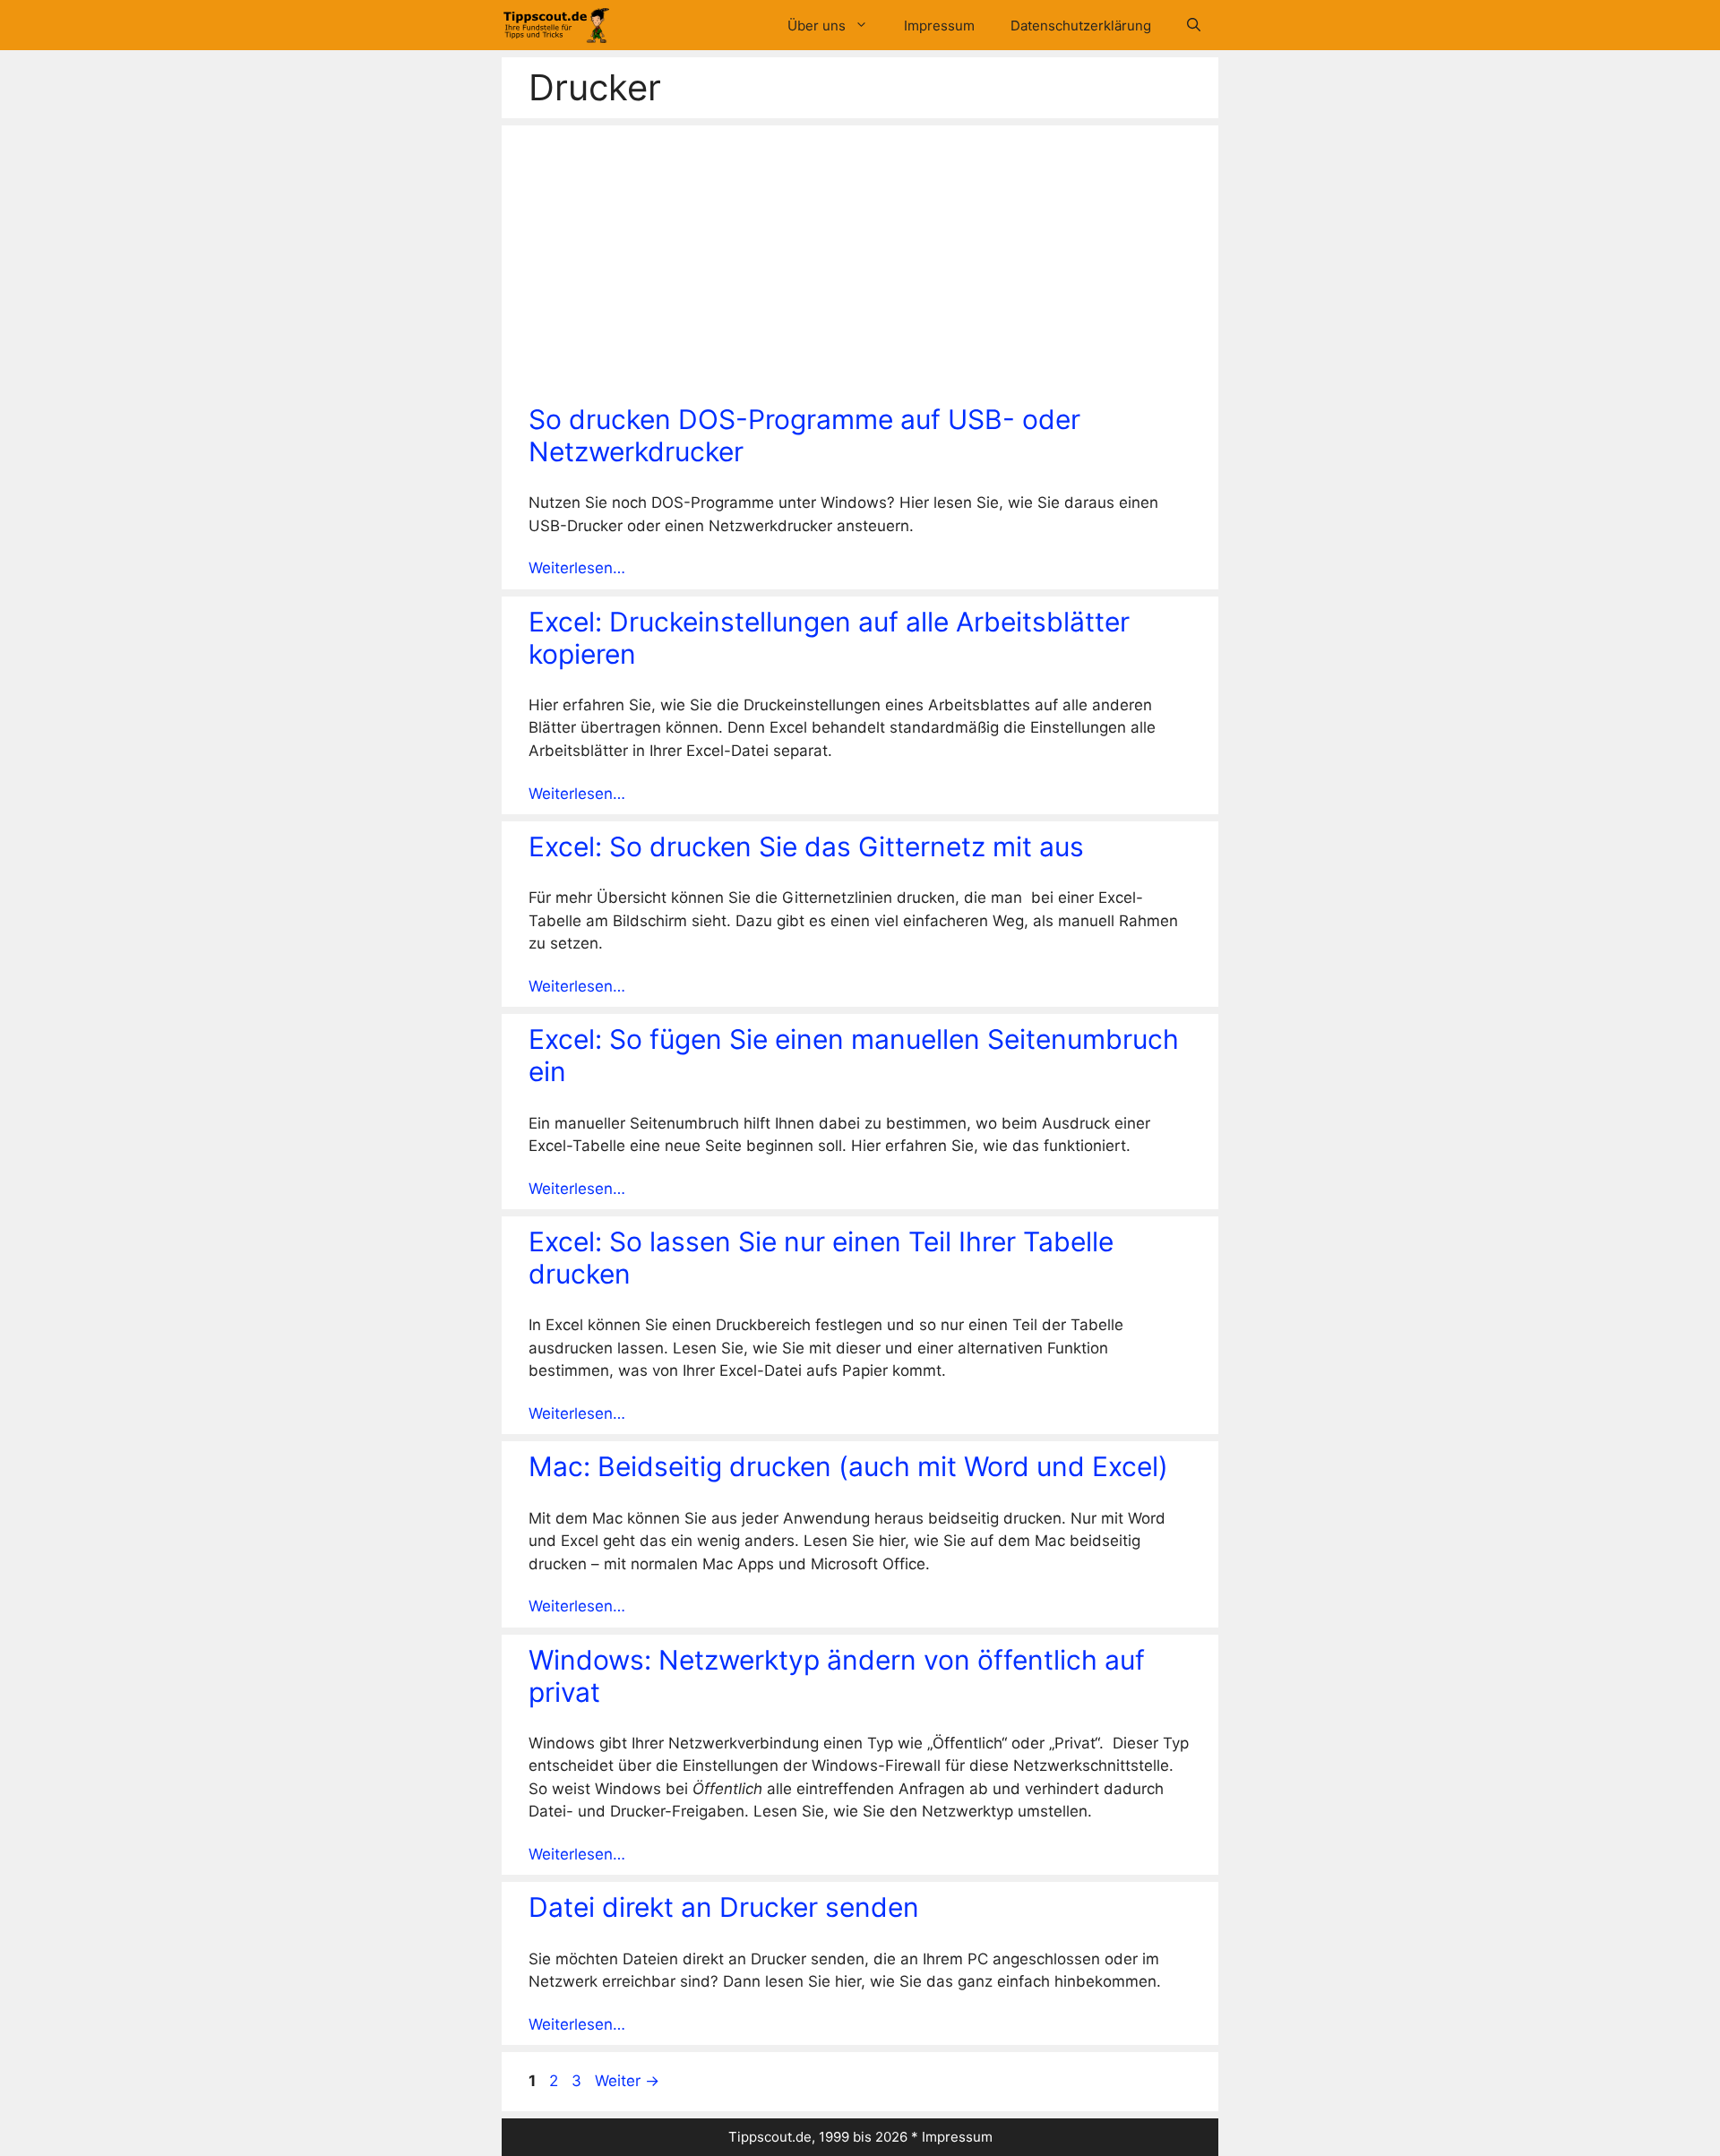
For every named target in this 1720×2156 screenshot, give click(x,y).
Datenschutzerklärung (1081, 26)
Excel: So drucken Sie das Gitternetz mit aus (806, 846)
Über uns (817, 26)
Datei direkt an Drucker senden (724, 1907)
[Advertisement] (860, 269)
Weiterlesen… (577, 568)
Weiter (627, 2081)
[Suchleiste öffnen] (1194, 26)
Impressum (939, 26)
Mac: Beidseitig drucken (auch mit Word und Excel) (848, 1466)
